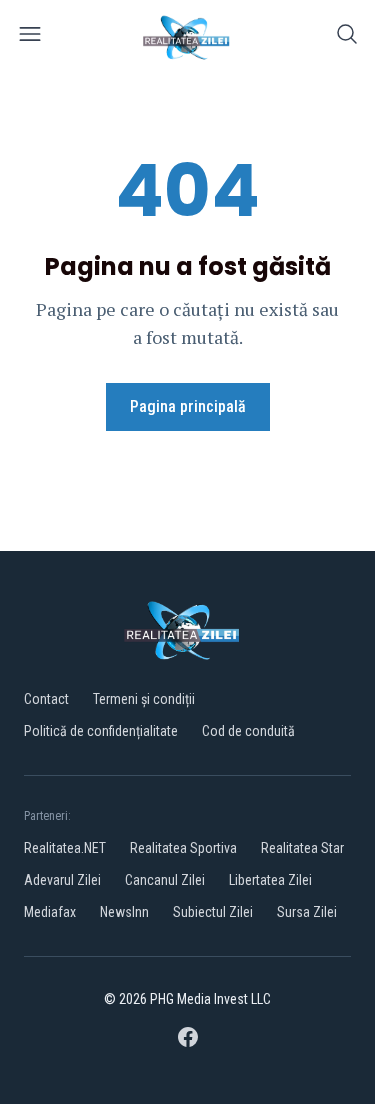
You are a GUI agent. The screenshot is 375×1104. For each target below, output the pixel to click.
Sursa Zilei (307, 912)
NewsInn (124, 912)
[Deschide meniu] (30, 37)
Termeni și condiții (144, 699)
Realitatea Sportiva (183, 848)
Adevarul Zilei (62, 880)
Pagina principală (188, 406)
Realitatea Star (302, 848)
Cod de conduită (248, 731)
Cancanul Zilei (165, 880)
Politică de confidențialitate (101, 731)
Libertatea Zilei (270, 880)
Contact (46, 699)
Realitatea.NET (65, 848)
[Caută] (347, 37)
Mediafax (50, 912)
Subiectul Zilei (213, 912)
